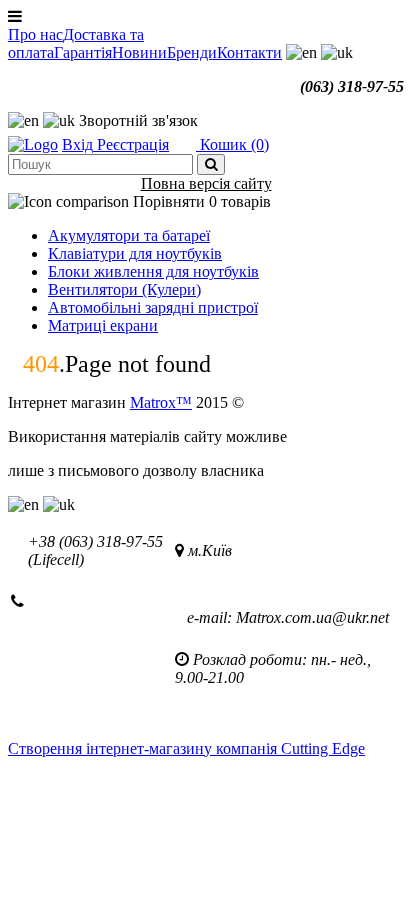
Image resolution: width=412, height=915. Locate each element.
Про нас (35, 34)
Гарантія (83, 52)
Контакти (249, 52)
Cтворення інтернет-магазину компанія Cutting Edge (186, 748)
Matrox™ (161, 402)
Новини (139, 52)
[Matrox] (33, 144)
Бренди (192, 52)
